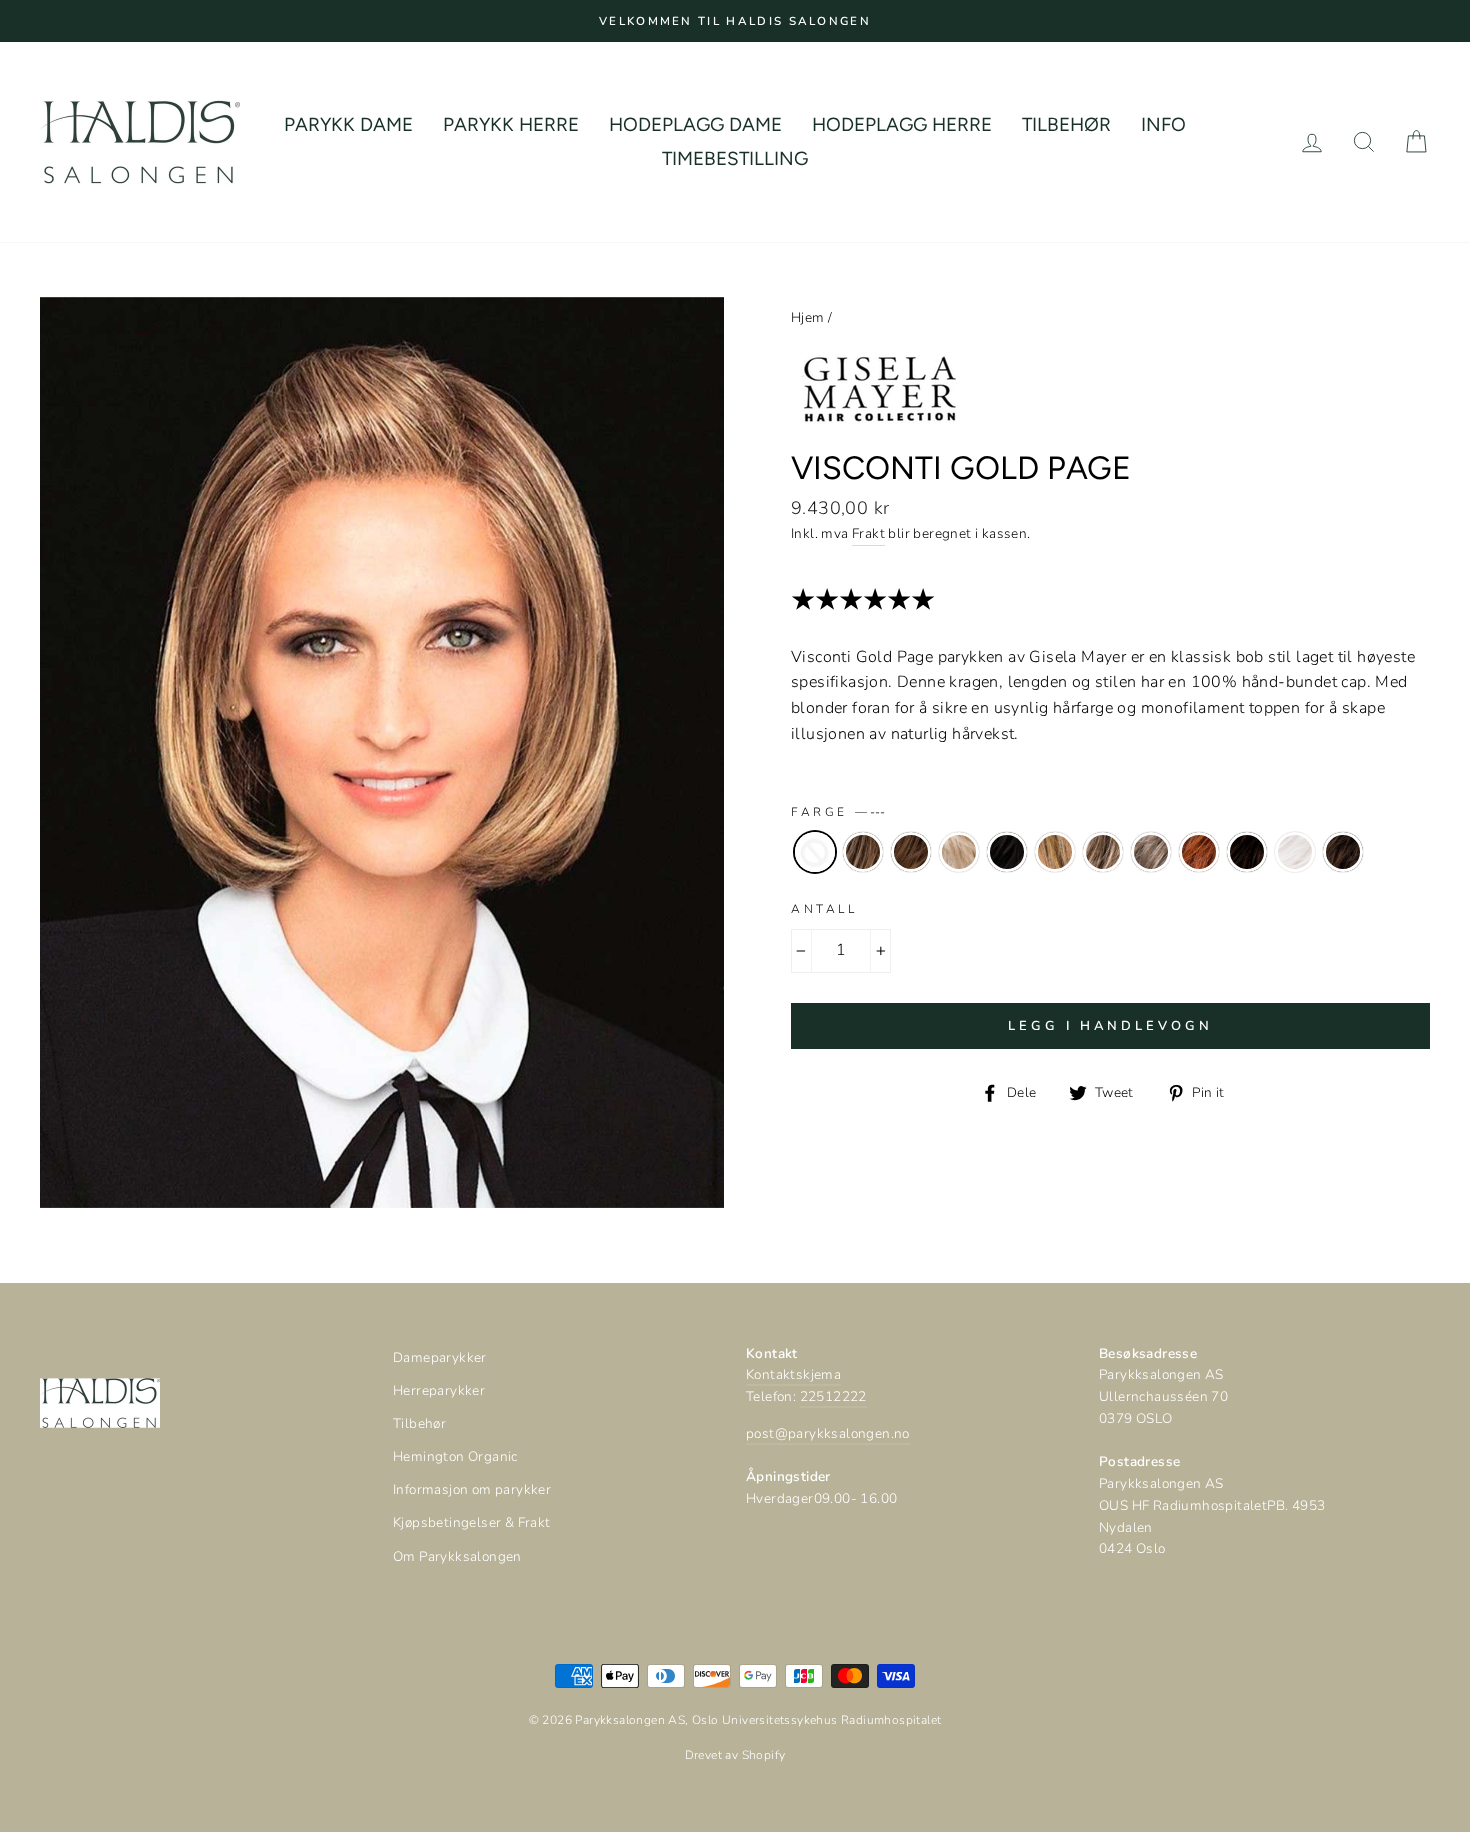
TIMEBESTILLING (735, 158)
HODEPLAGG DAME (695, 124)
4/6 (1247, 852)
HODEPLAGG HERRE (902, 124)
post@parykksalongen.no (828, 1433)
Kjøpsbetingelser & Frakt (472, 1522)
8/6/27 (1343, 852)
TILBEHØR (1066, 124)
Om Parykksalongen (457, 1556)
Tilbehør (419, 1423)
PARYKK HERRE (511, 124)
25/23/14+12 (1103, 852)
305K (1151, 852)
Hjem (808, 317)
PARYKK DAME (348, 124)
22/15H (1055, 852)
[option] (735, 21)
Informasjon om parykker (472, 1489)
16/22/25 (959, 852)
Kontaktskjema (793, 1374)
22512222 (833, 1396)
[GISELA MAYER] (880, 435)
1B (1007, 852)
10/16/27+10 (863, 852)
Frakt (868, 533)
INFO (1163, 124)
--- (815, 852)
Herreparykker (439, 1390)
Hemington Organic (455, 1456)
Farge (838, 812)
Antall (824, 909)
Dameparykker (440, 1357)
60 (1295, 852)
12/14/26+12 (911, 852)
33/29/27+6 (1199, 852)
